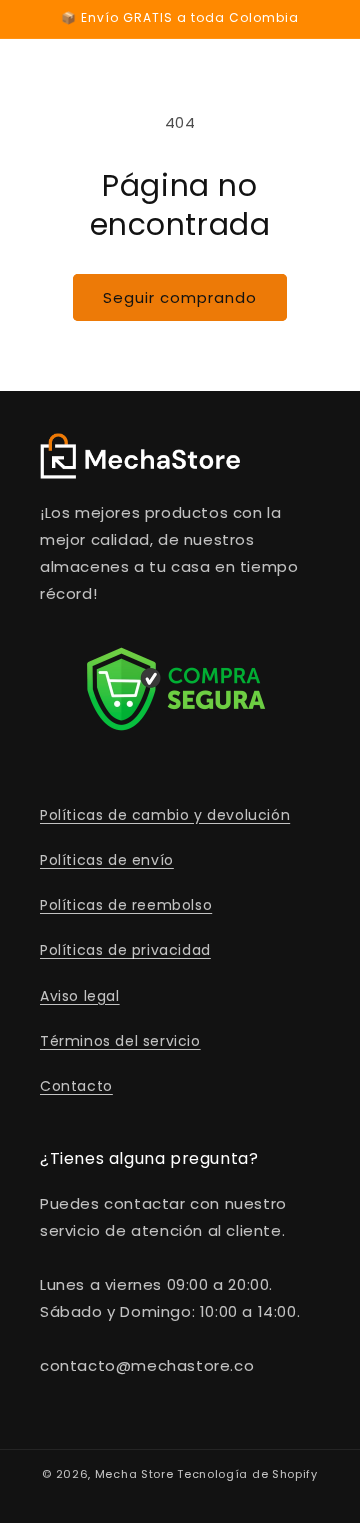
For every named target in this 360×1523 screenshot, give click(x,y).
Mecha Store (134, 1474)
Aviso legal (80, 996)
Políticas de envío (107, 860)
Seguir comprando (180, 297)
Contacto (76, 1086)
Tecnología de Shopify (247, 1474)
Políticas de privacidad (125, 950)
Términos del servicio (120, 1041)
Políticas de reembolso (126, 905)
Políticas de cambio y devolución (165, 815)
